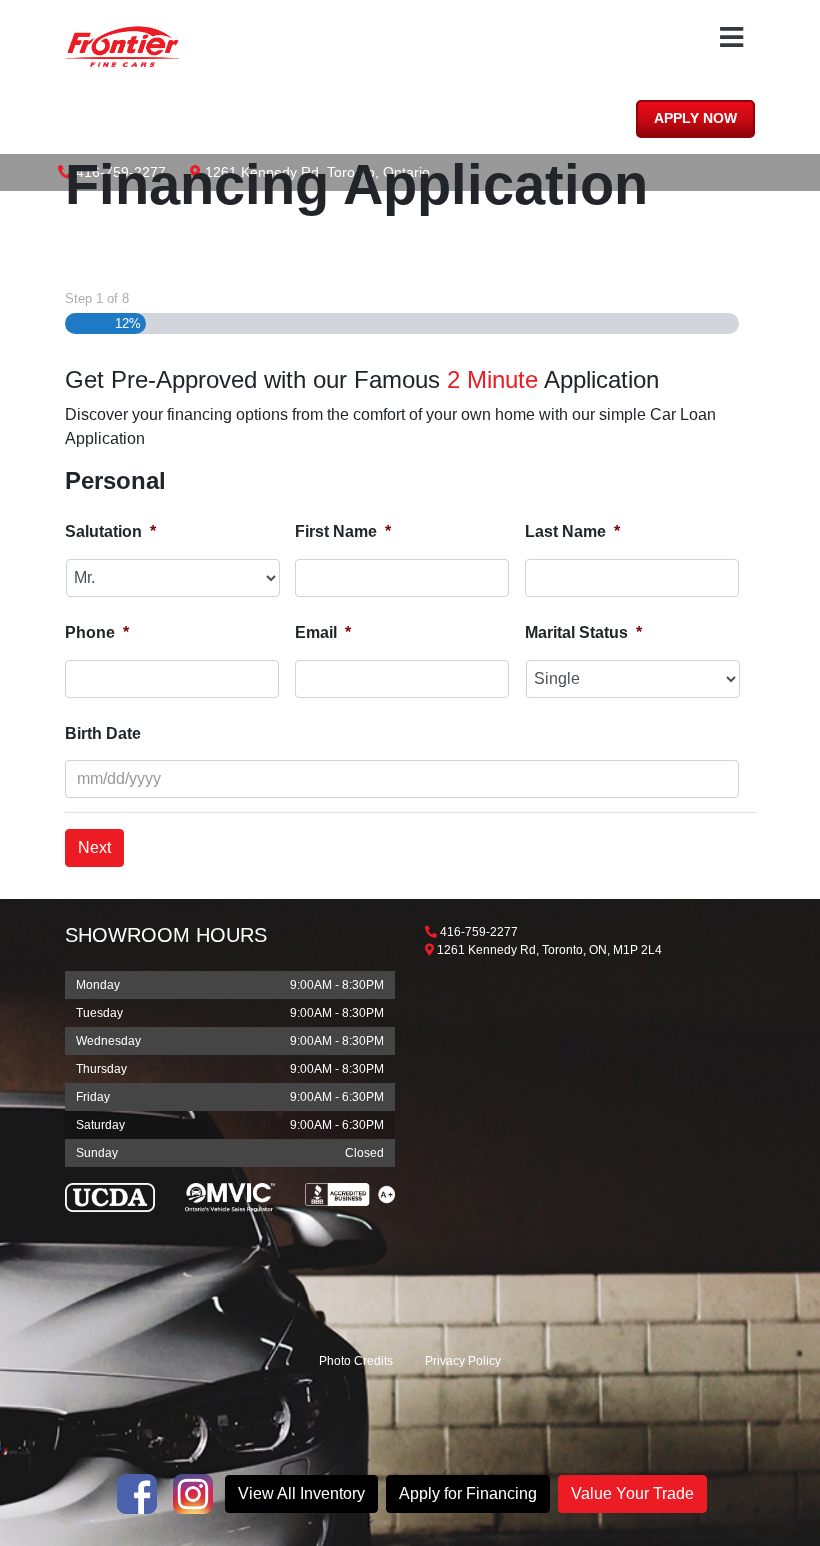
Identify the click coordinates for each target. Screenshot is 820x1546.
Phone (97, 632)
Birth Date (103, 733)
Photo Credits (356, 1361)
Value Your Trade (632, 1493)
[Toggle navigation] (731, 37)
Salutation (110, 531)
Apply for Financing (468, 1493)
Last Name (572, 531)
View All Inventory (301, 1493)
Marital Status (583, 632)
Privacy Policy (463, 1361)
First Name (343, 531)
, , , (549, 950)
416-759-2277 (479, 932)
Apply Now (695, 118)
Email (323, 632)
